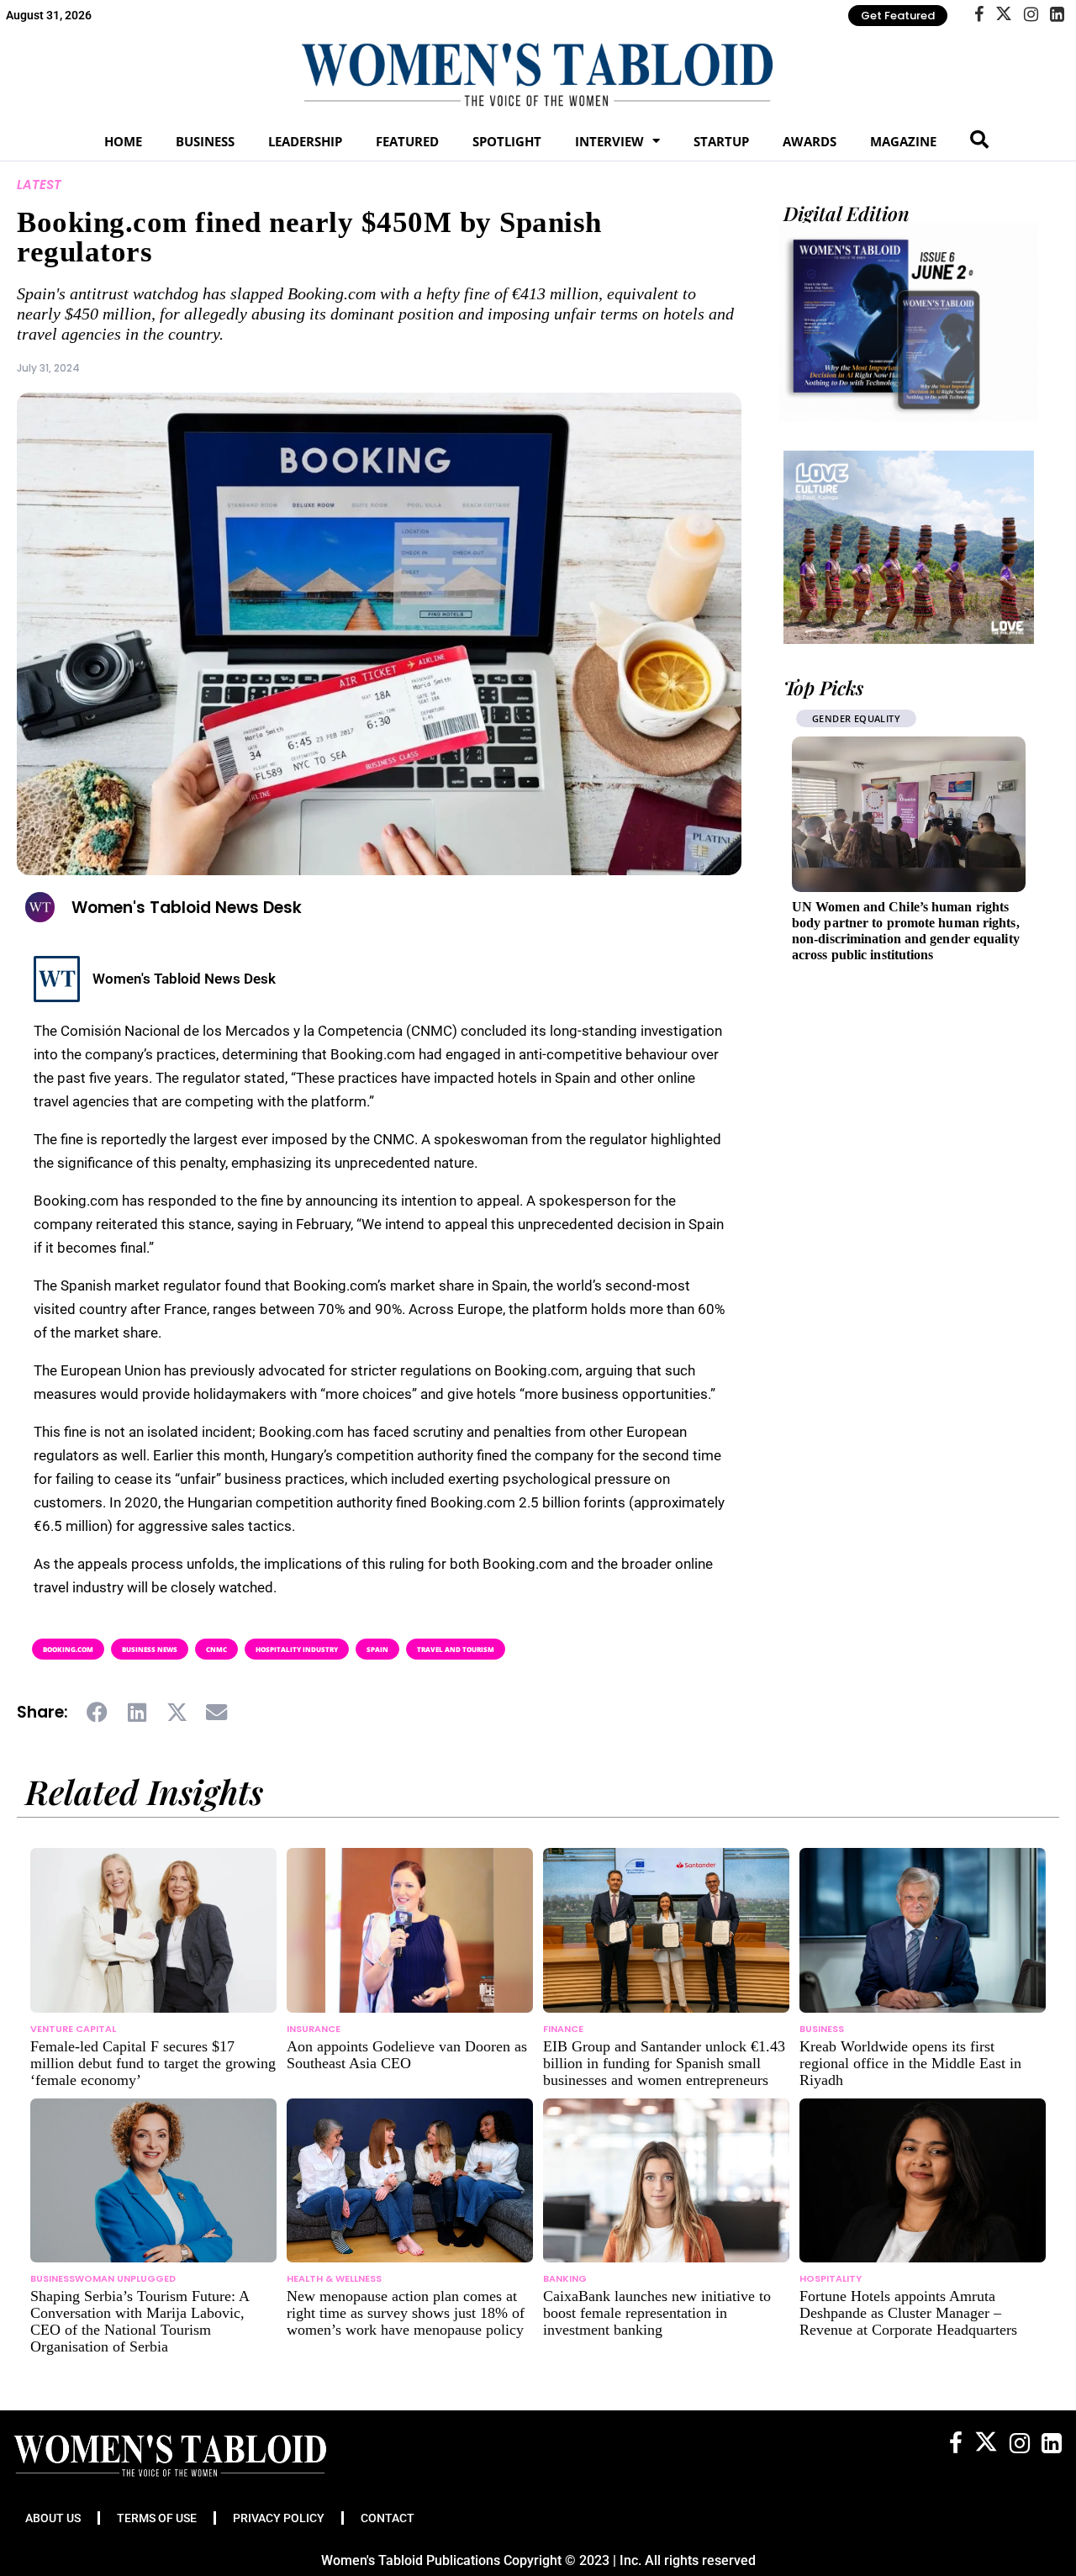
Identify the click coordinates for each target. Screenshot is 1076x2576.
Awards (810, 141)
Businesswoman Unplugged (103, 2278)
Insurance (314, 2029)
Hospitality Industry (297, 1649)
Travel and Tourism (456, 1649)
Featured (407, 141)
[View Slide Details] (909, 547)
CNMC (216, 1649)
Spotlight (507, 141)
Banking (565, 2278)
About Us (53, 2518)
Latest (39, 185)
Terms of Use (157, 2518)
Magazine (903, 141)
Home (123, 141)
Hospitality (831, 2278)
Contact (388, 2518)
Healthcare (842, 718)
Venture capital (73, 2029)
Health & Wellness (334, 2278)
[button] (98, 1713)
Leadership (305, 141)
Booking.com (68, 1649)
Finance (563, 2029)
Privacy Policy (279, 2518)
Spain (377, 1649)
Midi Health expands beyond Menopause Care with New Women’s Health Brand (899, 923)
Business (205, 141)
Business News (150, 1649)
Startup (721, 141)
